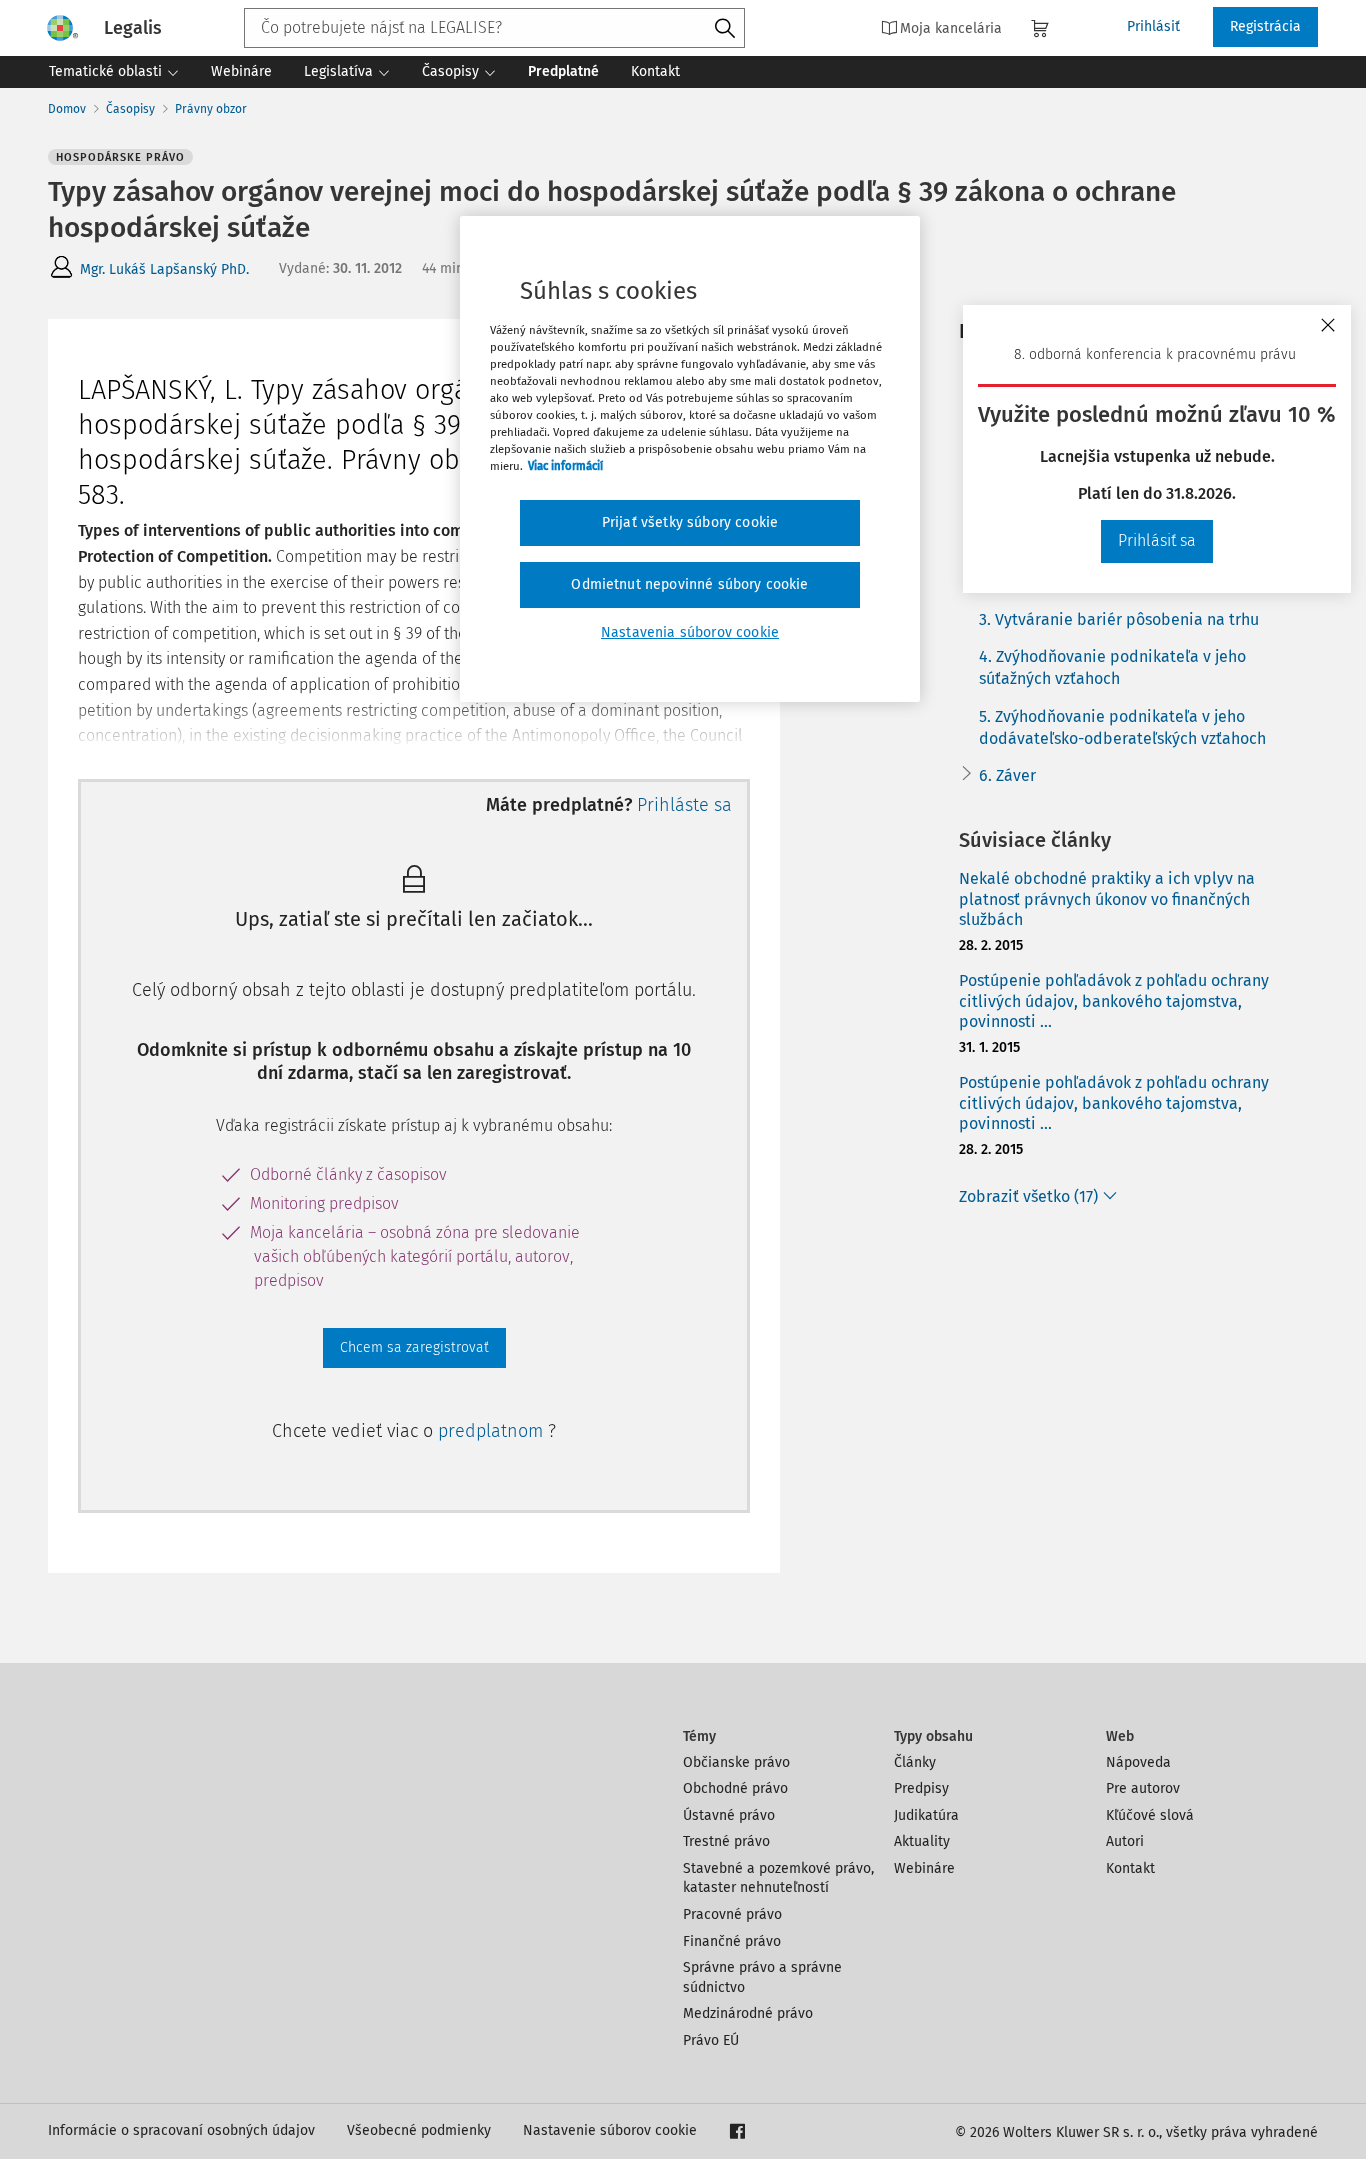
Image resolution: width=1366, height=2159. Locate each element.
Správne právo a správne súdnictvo (762, 1977)
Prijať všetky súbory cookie (690, 522)
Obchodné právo (735, 1788)
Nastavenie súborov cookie (610, 2130)
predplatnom (493, 1431)
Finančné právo (732, 1941)
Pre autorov (1143, 1788)
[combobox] (494, 28)
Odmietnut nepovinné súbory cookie (689, 584)
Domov (67, 109)
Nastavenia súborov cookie (690, 632)
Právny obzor (211, 109)
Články (915, 1762)
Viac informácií (565, 466)
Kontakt (1130, 1868)
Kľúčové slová (1150, 1815)
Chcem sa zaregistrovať (414, 1347)
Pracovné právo (732, 1914)
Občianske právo (736, 1762)
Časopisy (130, 109)
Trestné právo (726, 1841)
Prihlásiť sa (1157, 540)
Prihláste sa (684, 805)
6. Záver (1007, 775)
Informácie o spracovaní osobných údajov (181, 2130)
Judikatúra (926, 1815)
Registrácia (1265, 26)
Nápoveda (1138, 1762)
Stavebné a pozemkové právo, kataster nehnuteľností (778, 1878)
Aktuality (922, 1841)
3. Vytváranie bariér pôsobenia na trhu (1119, 619)
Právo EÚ (711, 2040)
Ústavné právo (729, 1815)
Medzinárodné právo (748, 2013)
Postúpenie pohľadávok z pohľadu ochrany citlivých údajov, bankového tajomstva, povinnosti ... (1114, 1001)
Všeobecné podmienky (419, 2130)
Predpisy (921, 1788)
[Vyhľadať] (725, 29)
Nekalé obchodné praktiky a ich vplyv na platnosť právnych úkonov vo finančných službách (1107, 899)
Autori (1125, 1841)
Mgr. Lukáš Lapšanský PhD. (164, 269)
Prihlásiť (1153, 26)
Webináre (924, 1868)
